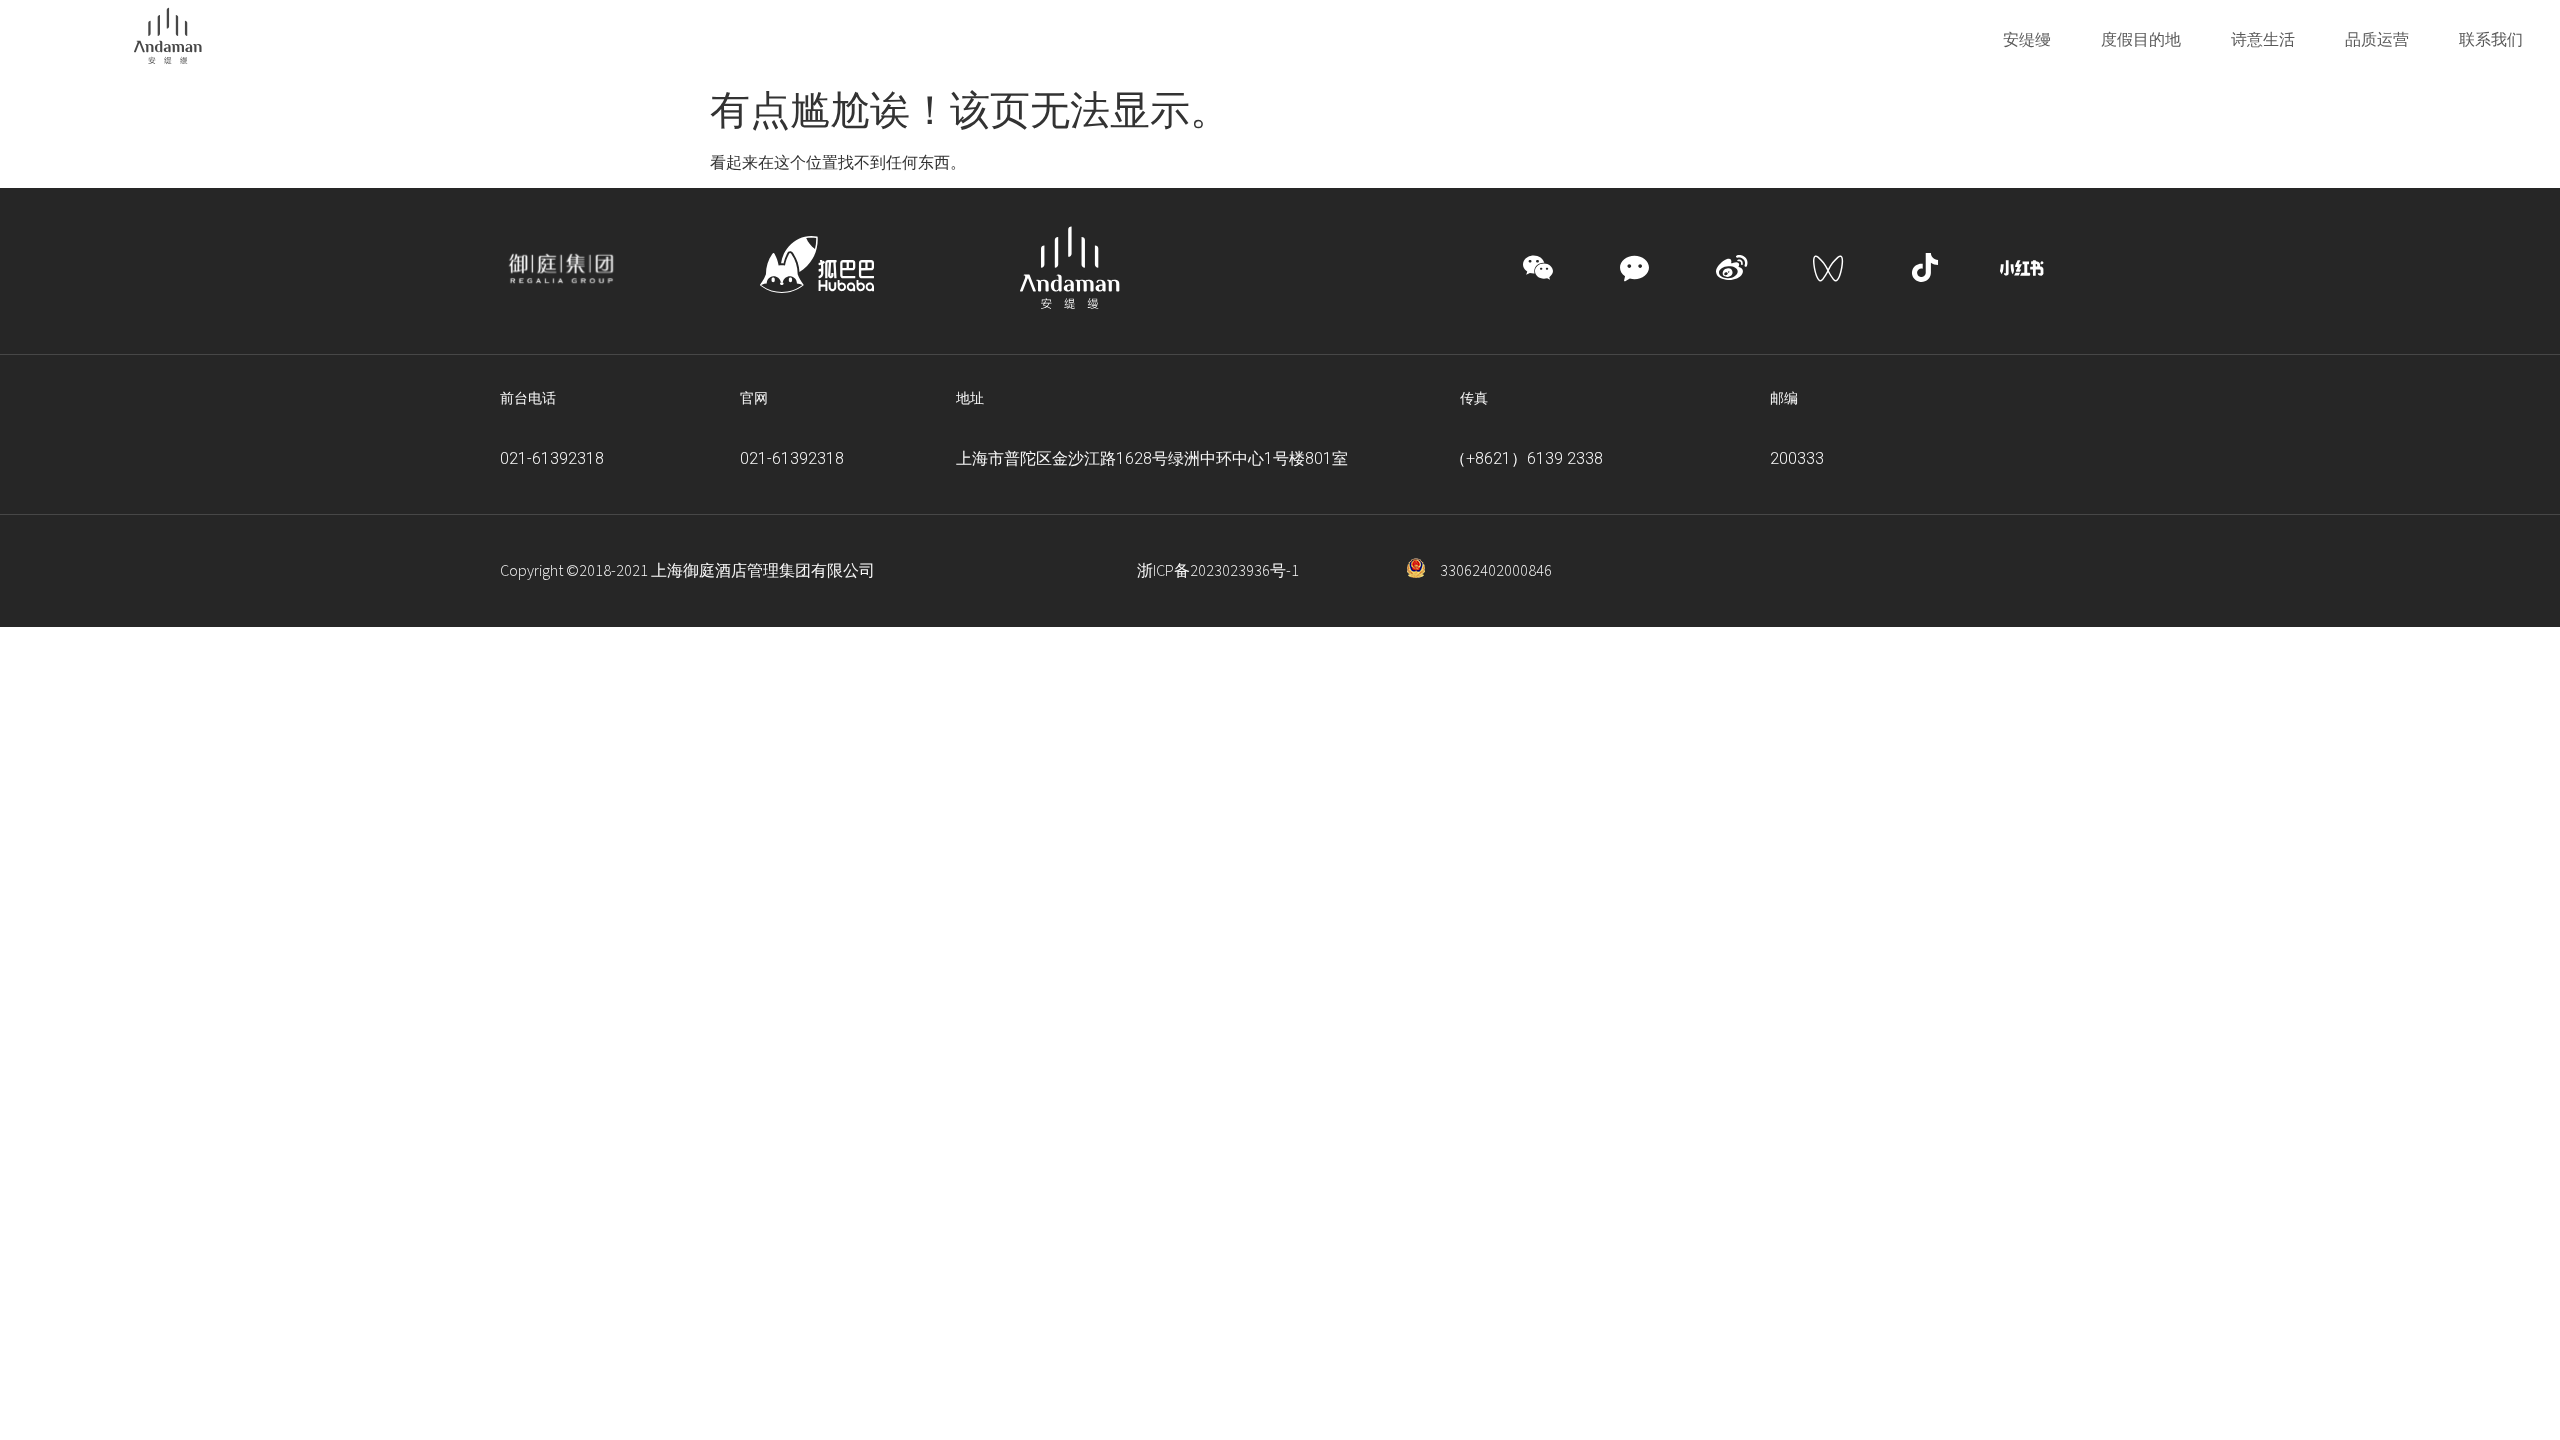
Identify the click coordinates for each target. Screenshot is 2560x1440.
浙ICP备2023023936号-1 (1218, 571)
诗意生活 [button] (2263, 39)
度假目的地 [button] (2141, 39)
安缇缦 (2027, 39)
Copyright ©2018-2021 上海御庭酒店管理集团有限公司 (687, 571)
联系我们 (2491, 39)
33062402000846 (1496, 571)
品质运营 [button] (2377, 39)
